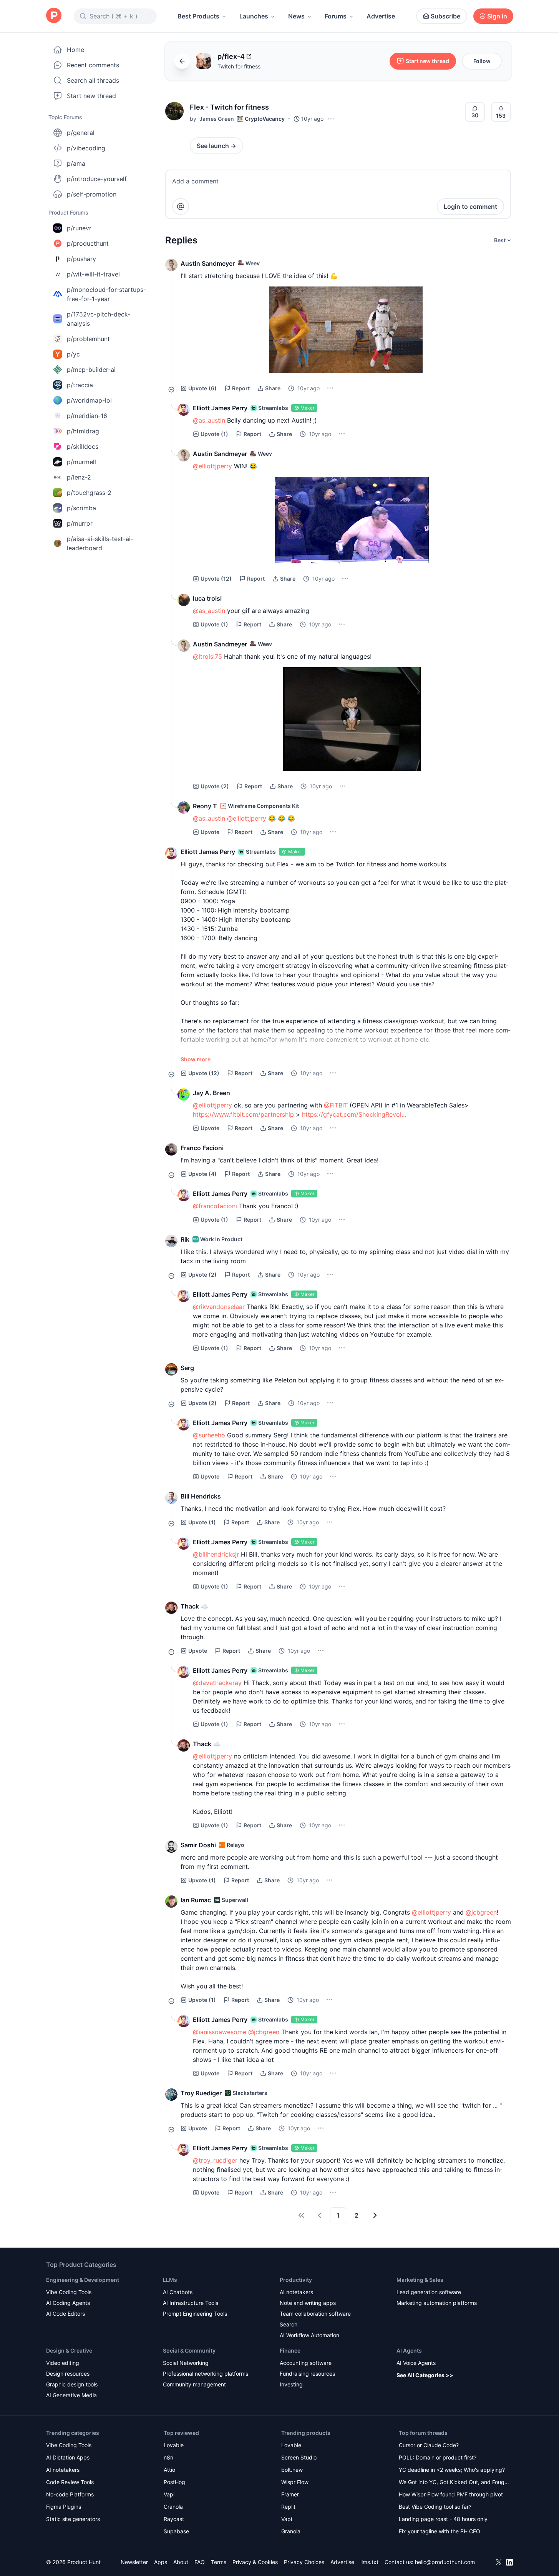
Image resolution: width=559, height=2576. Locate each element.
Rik (185, 1239)
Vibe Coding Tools (69, 2292)
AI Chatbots (178, 2292)
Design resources (68, 2374)
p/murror (80, 523)
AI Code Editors (66, 2314)
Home (75, 50)
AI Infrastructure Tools (191, 2303)
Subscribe (445, 16)
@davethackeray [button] (217, 1683)
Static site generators (73, 2519)
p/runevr (79, 228)
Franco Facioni (202, 1148)
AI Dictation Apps (68, 2457)
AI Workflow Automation (309, 2335)
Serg (187, 1368)
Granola (173, 2507)
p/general (81, 133)
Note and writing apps (308, 2303)
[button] (174, 111)
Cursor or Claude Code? (429, 2445)
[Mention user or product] (181, 206)
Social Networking (186, 2363)
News (296, 16)
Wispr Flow (295, 2482)
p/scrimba (81, 508)
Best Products (198, 16)
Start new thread (91, 96)
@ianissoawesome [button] (220, 2032)
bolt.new (292, 2470)
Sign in (497, 16)
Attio (169, 2470)
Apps (161, 2562)
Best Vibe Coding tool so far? (435, 2507)
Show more (196, 1059)
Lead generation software (429, 2292)
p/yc (73, 354)
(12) (216, 579)
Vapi (169, 2494)
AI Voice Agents (416, 2363)
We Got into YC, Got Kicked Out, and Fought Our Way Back (454, 2483)
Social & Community (189, 2350)
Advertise (381, 16)
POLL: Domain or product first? (438, 2457)
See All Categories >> (425, 2375)
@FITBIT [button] (336, 1105)
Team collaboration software (315, 2314)
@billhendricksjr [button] (216, 1554)
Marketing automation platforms (437, 2303)
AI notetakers (296, 2292)
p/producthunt (88, 243)
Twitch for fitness (239, 66)
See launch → (216, 146)
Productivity (296, 2280)
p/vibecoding (86, 148)
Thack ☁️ (194, 1606)
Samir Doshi (198, 1845)
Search (289, 2324)
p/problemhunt (88, 339)
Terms (219, 2562)
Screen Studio (299, 2457)
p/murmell (81, 462)
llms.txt (369, 2562)
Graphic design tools (72, 2384)
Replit (288, 2507)
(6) (202, 388)
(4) (202, 1174)
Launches (254, 16)
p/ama (76, 163)
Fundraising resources (307, 2374)
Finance (290, 2350)
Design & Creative (69, 2350)
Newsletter (134, 2562)
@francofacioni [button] (215, 1206)
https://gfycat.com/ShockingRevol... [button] (354, 1114)
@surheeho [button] (209, 1435)
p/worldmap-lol (89, 400)
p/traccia (80, 385)
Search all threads (93, 80)
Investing (291, 2384)
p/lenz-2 (79, 477)
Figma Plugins (64, 2507)
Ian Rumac (196, 1900)
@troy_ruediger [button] (215, 2160)
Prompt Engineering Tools (195, 2314)
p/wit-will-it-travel (93, 274)
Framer (290, 2494)
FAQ (200, 2562)
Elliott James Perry (220, 408)
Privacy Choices (304, 2562)
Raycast (174, 2519)
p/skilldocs (83, 446)
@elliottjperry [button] (212, 466)
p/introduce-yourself (97, 179)
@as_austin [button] (209, 420)
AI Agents (409, 2350)
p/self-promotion (92, 194)
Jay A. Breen (211, 1093)
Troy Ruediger (201, 2093)
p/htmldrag (83, 431)
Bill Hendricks (201, 1496)
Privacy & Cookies (255, 2562)
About (181, 2562)
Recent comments (93, 65)
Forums (336, 16)
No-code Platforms (70, 2494)
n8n (168, 2457)
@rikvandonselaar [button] (219, 1307)
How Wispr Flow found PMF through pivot (451, 2494)
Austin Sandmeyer (208, 263)
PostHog (174, 2482)
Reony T (205, 806)
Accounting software (306, 2363)
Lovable (174, 2445)
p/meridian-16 (87, 416)
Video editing (63, 2363)
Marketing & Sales (420, 2280)
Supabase (176, 2531)
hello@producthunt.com (445, 2562)
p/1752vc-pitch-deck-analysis (99, 319)
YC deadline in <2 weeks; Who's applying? (452, 2470)
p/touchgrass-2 (89, 493)
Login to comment (470, 206)
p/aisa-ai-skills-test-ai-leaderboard (100, 543)
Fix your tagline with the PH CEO (440, 2531)
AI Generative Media (71, 2395)
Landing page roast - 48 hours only (443, 2519)
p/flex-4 (231, 56)
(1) (214, 434)
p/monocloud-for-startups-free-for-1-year (106, 294)
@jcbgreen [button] (481, 1912)
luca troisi (207, 598)
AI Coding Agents (68, 2303)
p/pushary (81, 259)
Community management (194, 2384)
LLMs (170, 2280)
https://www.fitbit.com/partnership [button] (243, 1114)
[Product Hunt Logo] (54, 16)
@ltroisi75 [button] (207, 656)
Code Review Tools (70, 2482)
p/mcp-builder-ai (91, 370)
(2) (215, 786)
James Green (217, 119)
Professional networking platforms (206, 2374)
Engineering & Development (83, 2280)
